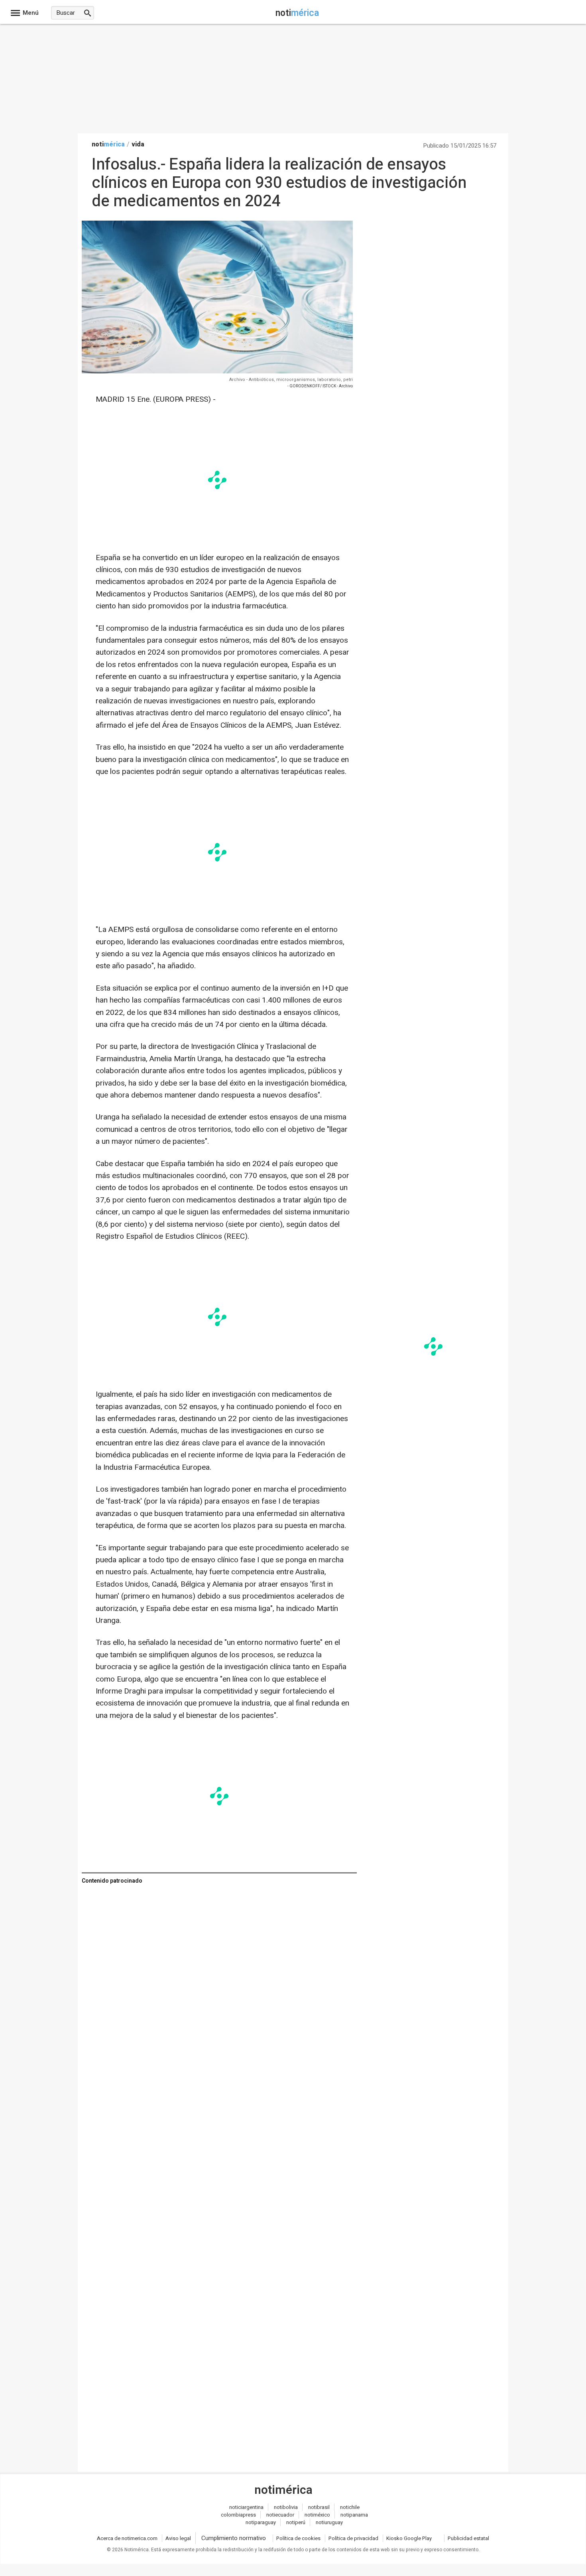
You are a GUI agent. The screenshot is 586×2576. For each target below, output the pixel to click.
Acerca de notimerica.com (127, 2538)
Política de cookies (298, 2538)
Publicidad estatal (468, 2538)
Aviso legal (178, 2538)
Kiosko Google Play (409, 2538)
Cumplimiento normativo (234, 2538)
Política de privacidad (353, 2538)
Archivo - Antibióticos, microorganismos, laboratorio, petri (291, 380)
